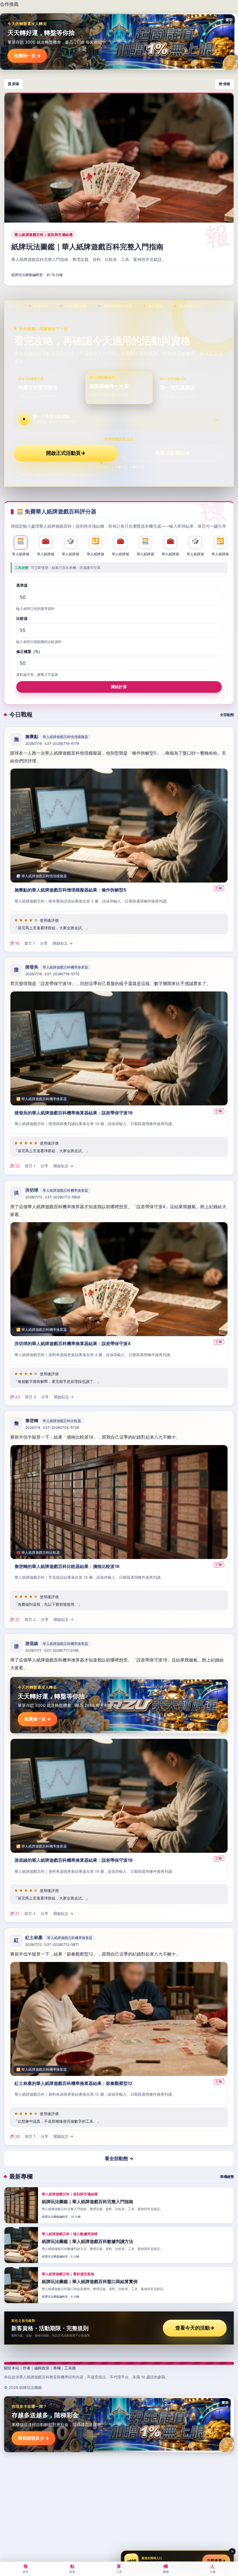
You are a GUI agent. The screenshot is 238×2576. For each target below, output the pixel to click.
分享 (44, 943)
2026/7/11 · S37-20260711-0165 (52, 1651)
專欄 (57, 2368)
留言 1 (30, 943)
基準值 (22, 585)
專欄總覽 (227, 2177)
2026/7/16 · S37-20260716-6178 (52, 743)
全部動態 (227, 715)
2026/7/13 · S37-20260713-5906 (53, 1197)
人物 (212, 2568)
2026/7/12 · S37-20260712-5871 (52, 1944)
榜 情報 (225, 84)
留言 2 (30, 1620)
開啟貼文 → (63, 943)
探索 (72, 2568)
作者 (27, 2368)
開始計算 (119, 687)
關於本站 (12, 2368)
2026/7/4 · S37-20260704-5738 (52, 1427)
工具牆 (70, 2368)
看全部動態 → (119, 2158)
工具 (119, 2568)
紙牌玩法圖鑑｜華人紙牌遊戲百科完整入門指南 (87, 247)
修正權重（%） (29, 651)
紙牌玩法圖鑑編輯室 (27, 275)
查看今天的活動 (195, 2328)
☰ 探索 (13, 84)
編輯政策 (42, 2368)
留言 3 (30, 1397)
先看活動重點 (172, 453)
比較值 (22, 618)
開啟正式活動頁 (66, 453)
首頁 (26, 2568)
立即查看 (216, 2561)
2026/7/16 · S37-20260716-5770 (52, 974)
